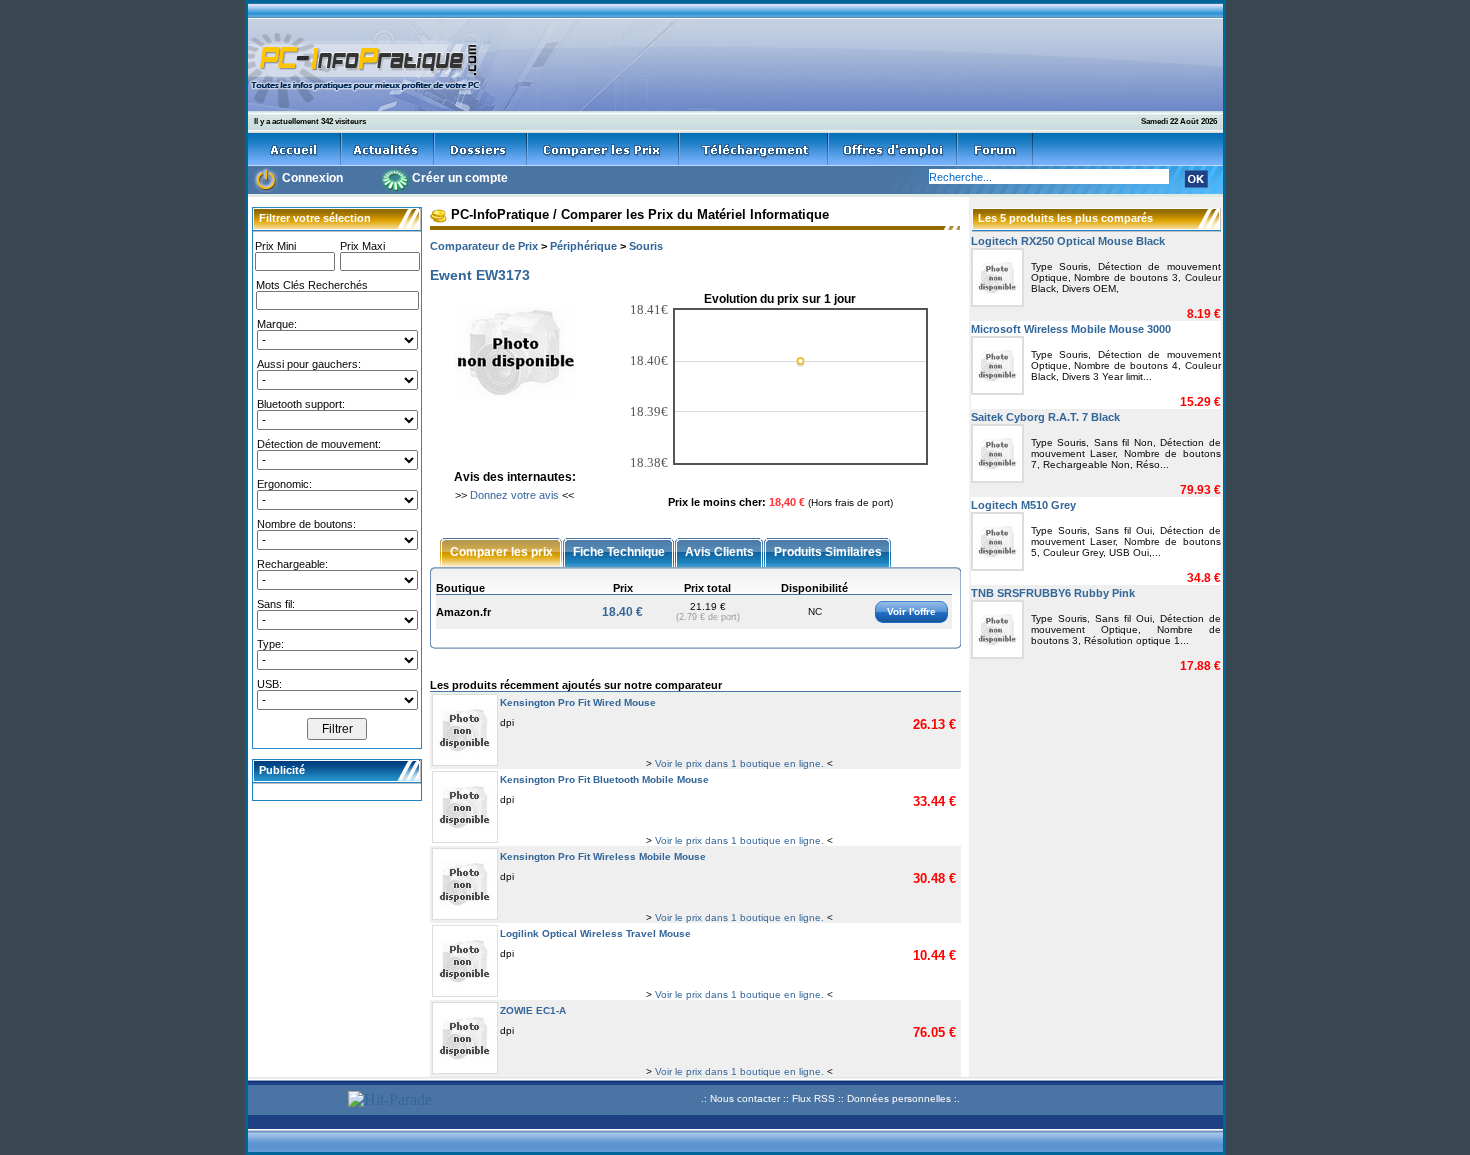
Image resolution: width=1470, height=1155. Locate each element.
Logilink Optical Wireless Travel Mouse (595, 933)
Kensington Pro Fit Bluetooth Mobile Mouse (604, 779)
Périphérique (583, 246)
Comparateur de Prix (484, 246)
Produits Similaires (828, 551)
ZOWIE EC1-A (533, 1010)
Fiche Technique (619, 551)
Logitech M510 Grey (1023, 505)
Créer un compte (460, 178)
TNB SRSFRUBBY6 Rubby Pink (1053, 593)
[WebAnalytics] (295, 1101)
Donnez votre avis (514, 495)
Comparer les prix (501, 551)
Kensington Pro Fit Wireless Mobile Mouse (603, 856)
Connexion (312, 178)
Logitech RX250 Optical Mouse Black (1068, 241)
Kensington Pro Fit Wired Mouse (578, 702)
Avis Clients (719, 551)
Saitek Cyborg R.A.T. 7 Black (1045, 417)
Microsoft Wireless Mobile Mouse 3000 (1071, 329)
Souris (646, 246)
